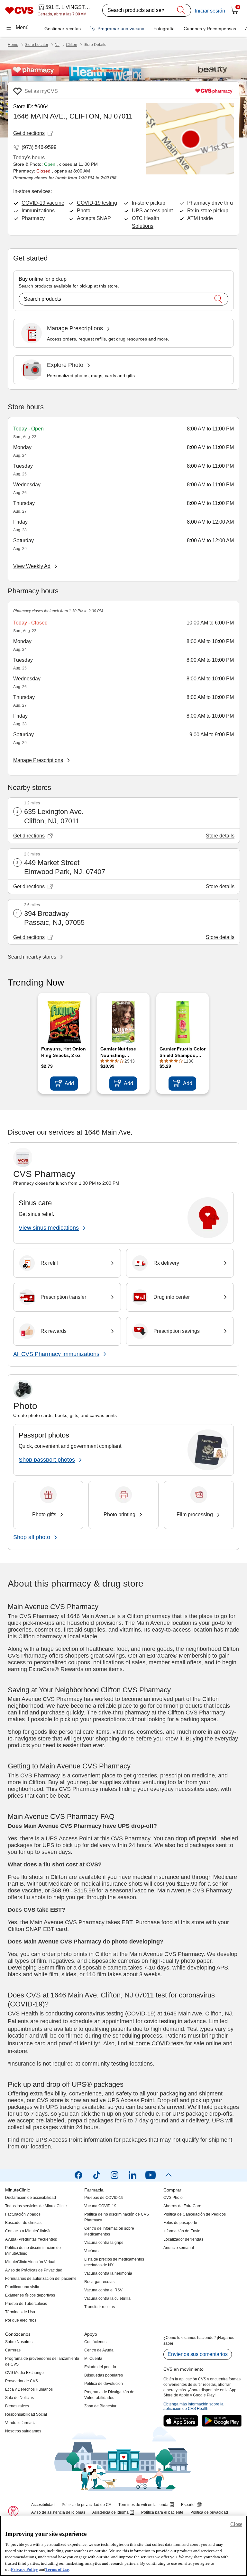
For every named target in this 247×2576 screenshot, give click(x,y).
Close (236, 2524)
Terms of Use (57, 2569)
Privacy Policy (24, 2569)
